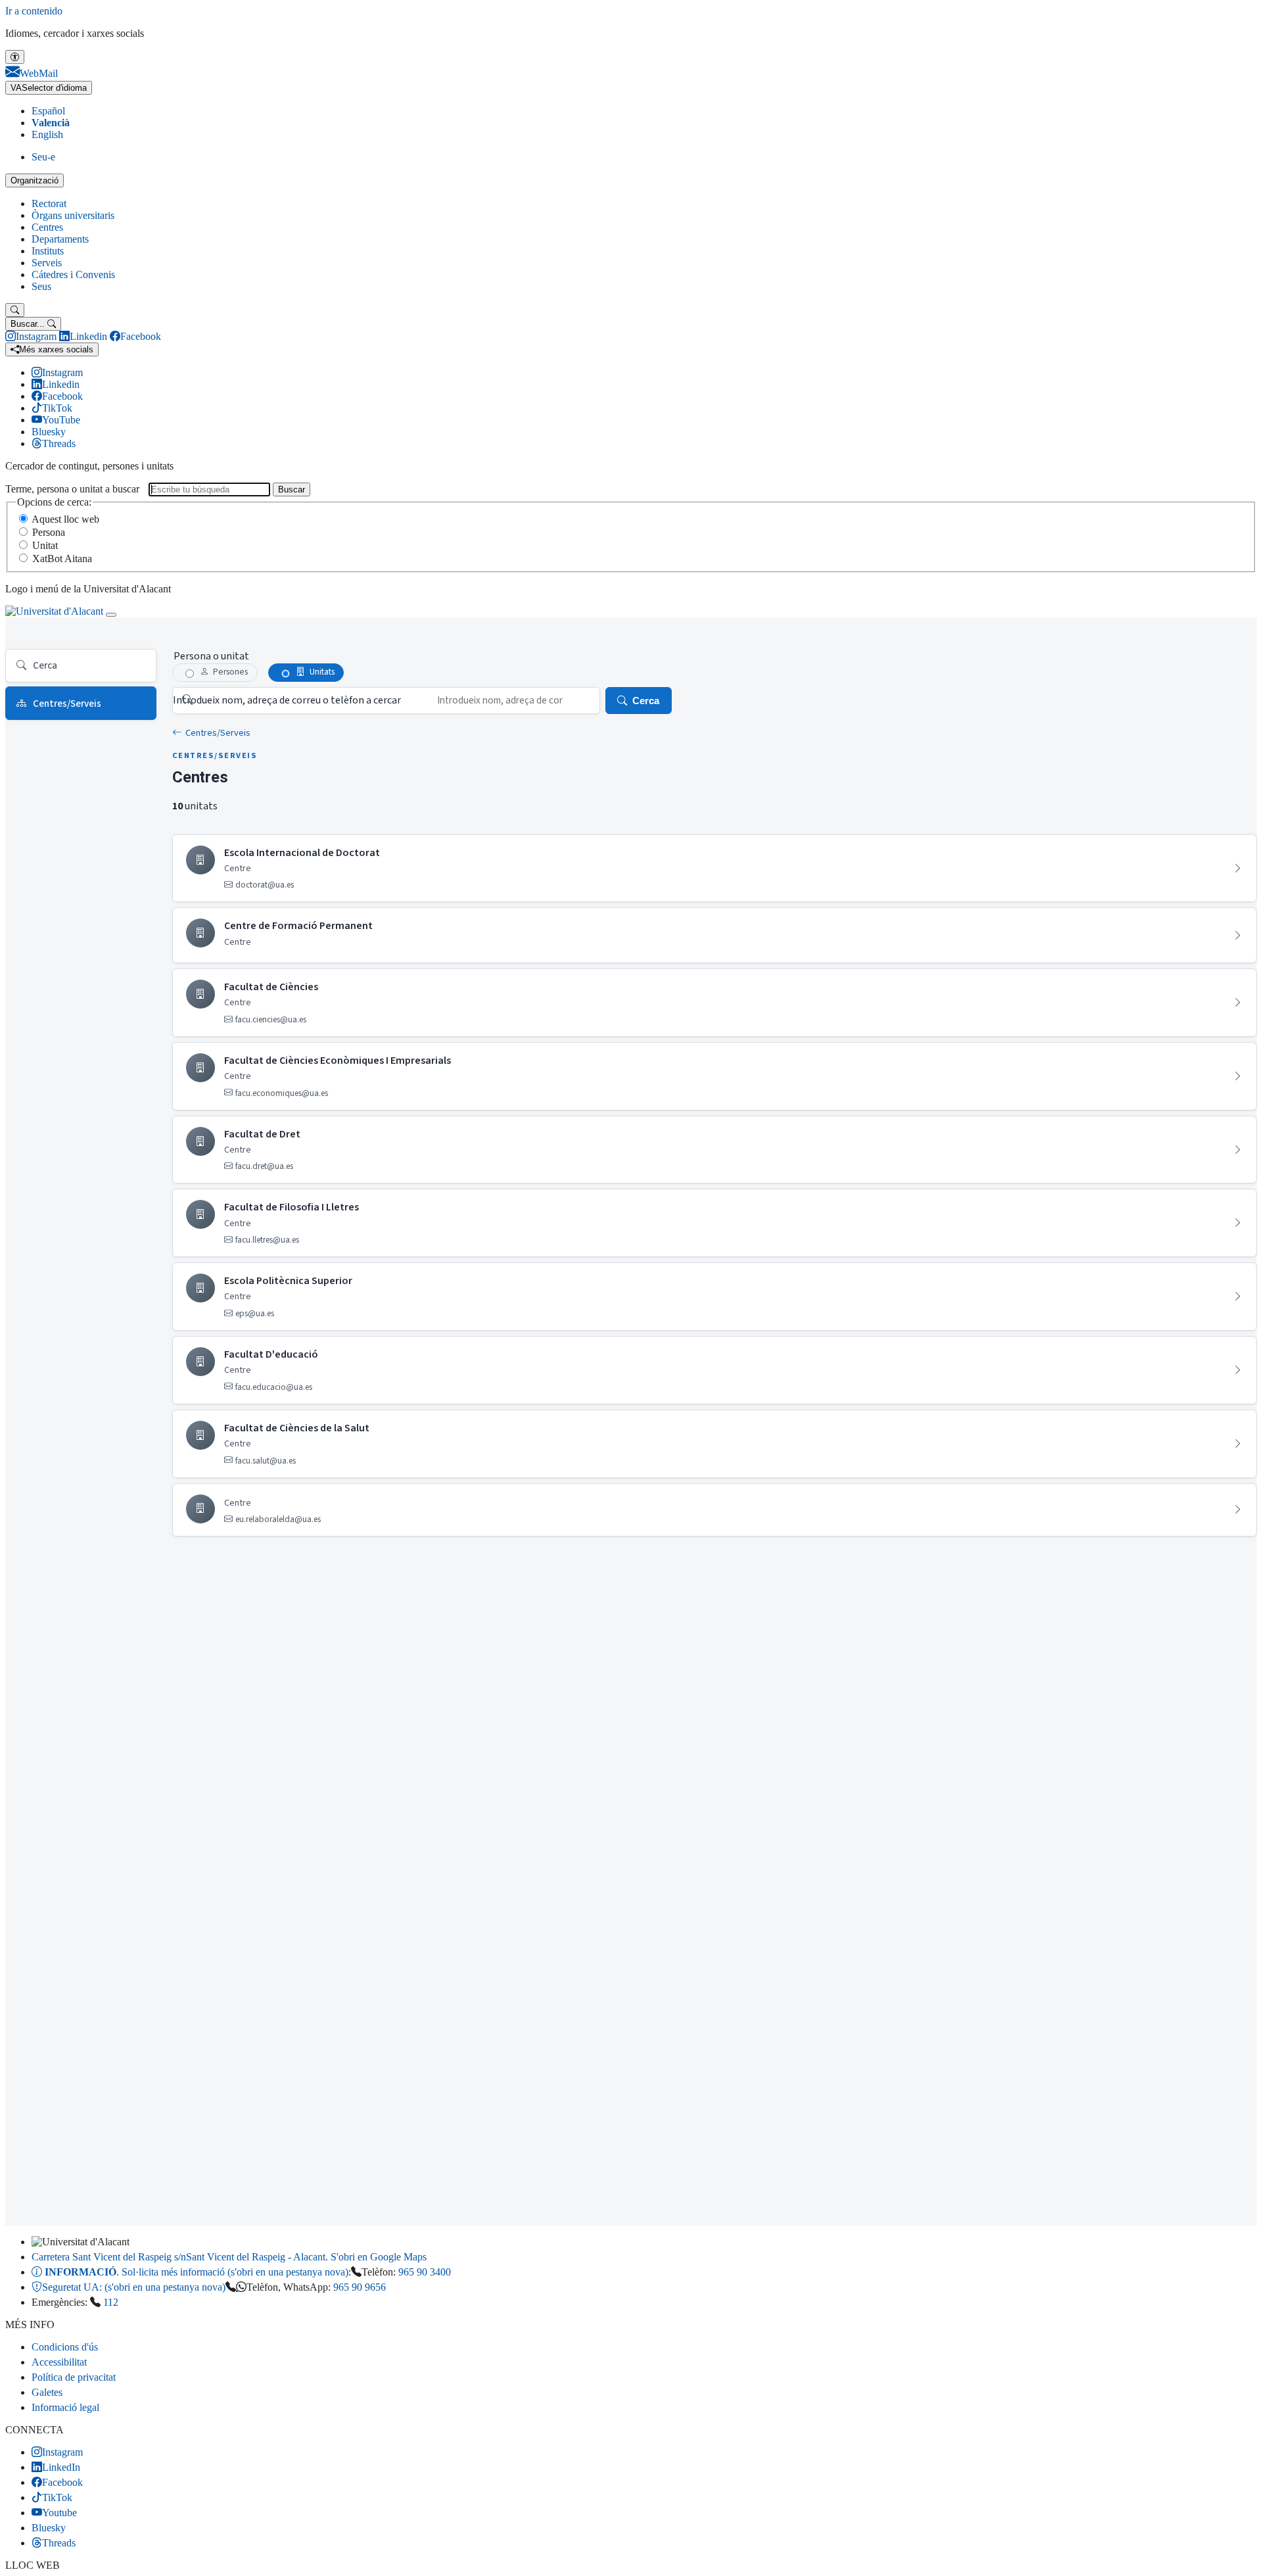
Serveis (47, 263)
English (47, 134)
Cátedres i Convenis (73, 274)
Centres (47, 227)
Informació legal (65, 2407)
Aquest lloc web (65, 519)
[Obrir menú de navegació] (111, 615)
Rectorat (49, 203)
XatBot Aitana (62, 559)
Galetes (47, 2392)
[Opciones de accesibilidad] (15, 57)
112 (111, 2302)
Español (48, 111)
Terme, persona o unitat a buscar (72, 489)
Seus (41, 286)
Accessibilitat (59, 2362)
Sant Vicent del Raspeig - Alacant (229, 2257)
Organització (35, 180)
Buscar (292, 489)
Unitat (45, 545)
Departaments (60, 239)
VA (49, 88)
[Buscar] (15, 310)
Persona (49, 532)
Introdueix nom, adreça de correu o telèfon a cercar (287, 700)
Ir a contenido (34, 11)
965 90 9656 (360, 2287)
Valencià (51, 123)
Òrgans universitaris (73, 215)
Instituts (48, 251)
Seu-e (43, 157)
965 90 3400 (425, 2272)
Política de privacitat (74, 2377)
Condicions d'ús (65, 2347)
